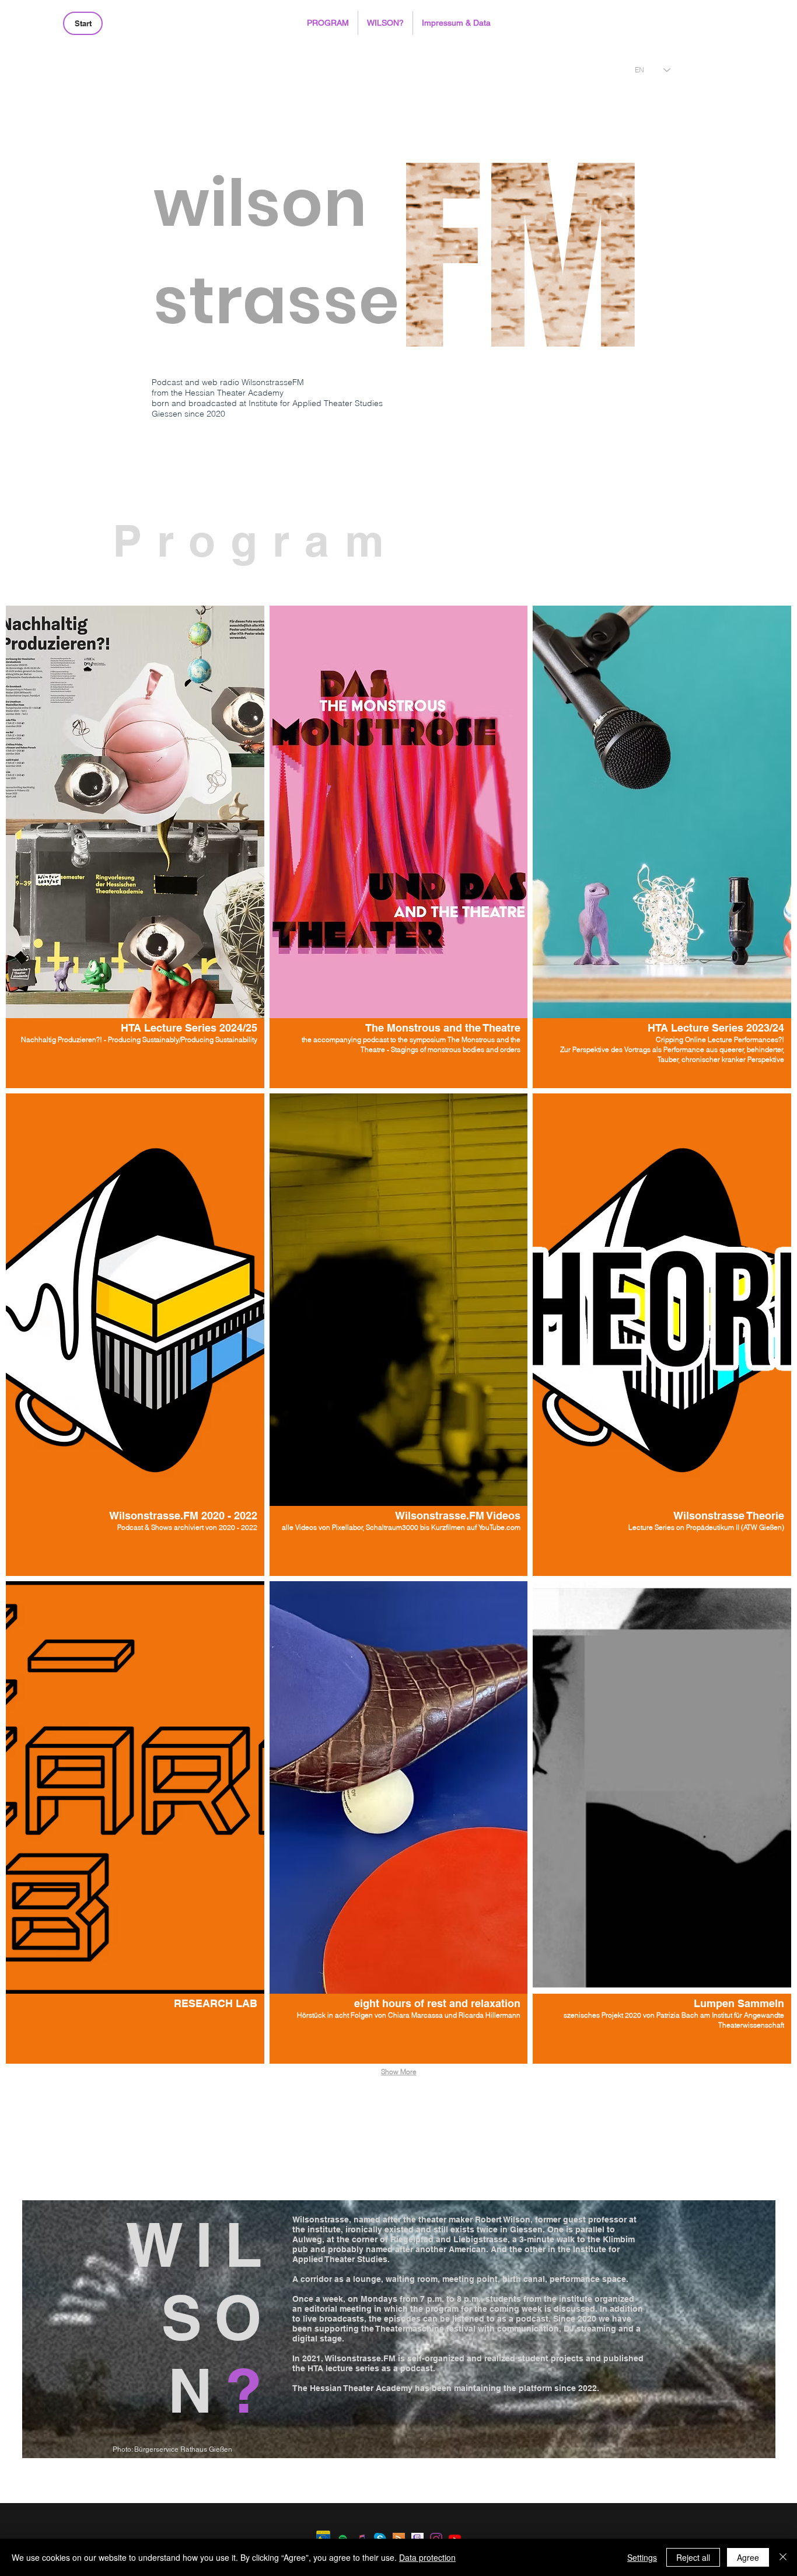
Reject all (693, 2557)
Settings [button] (642, 2557)
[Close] (783, 2557)
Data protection (427, 2557)
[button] (328, 23)
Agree (748, 2557)
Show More (399, 2072)
